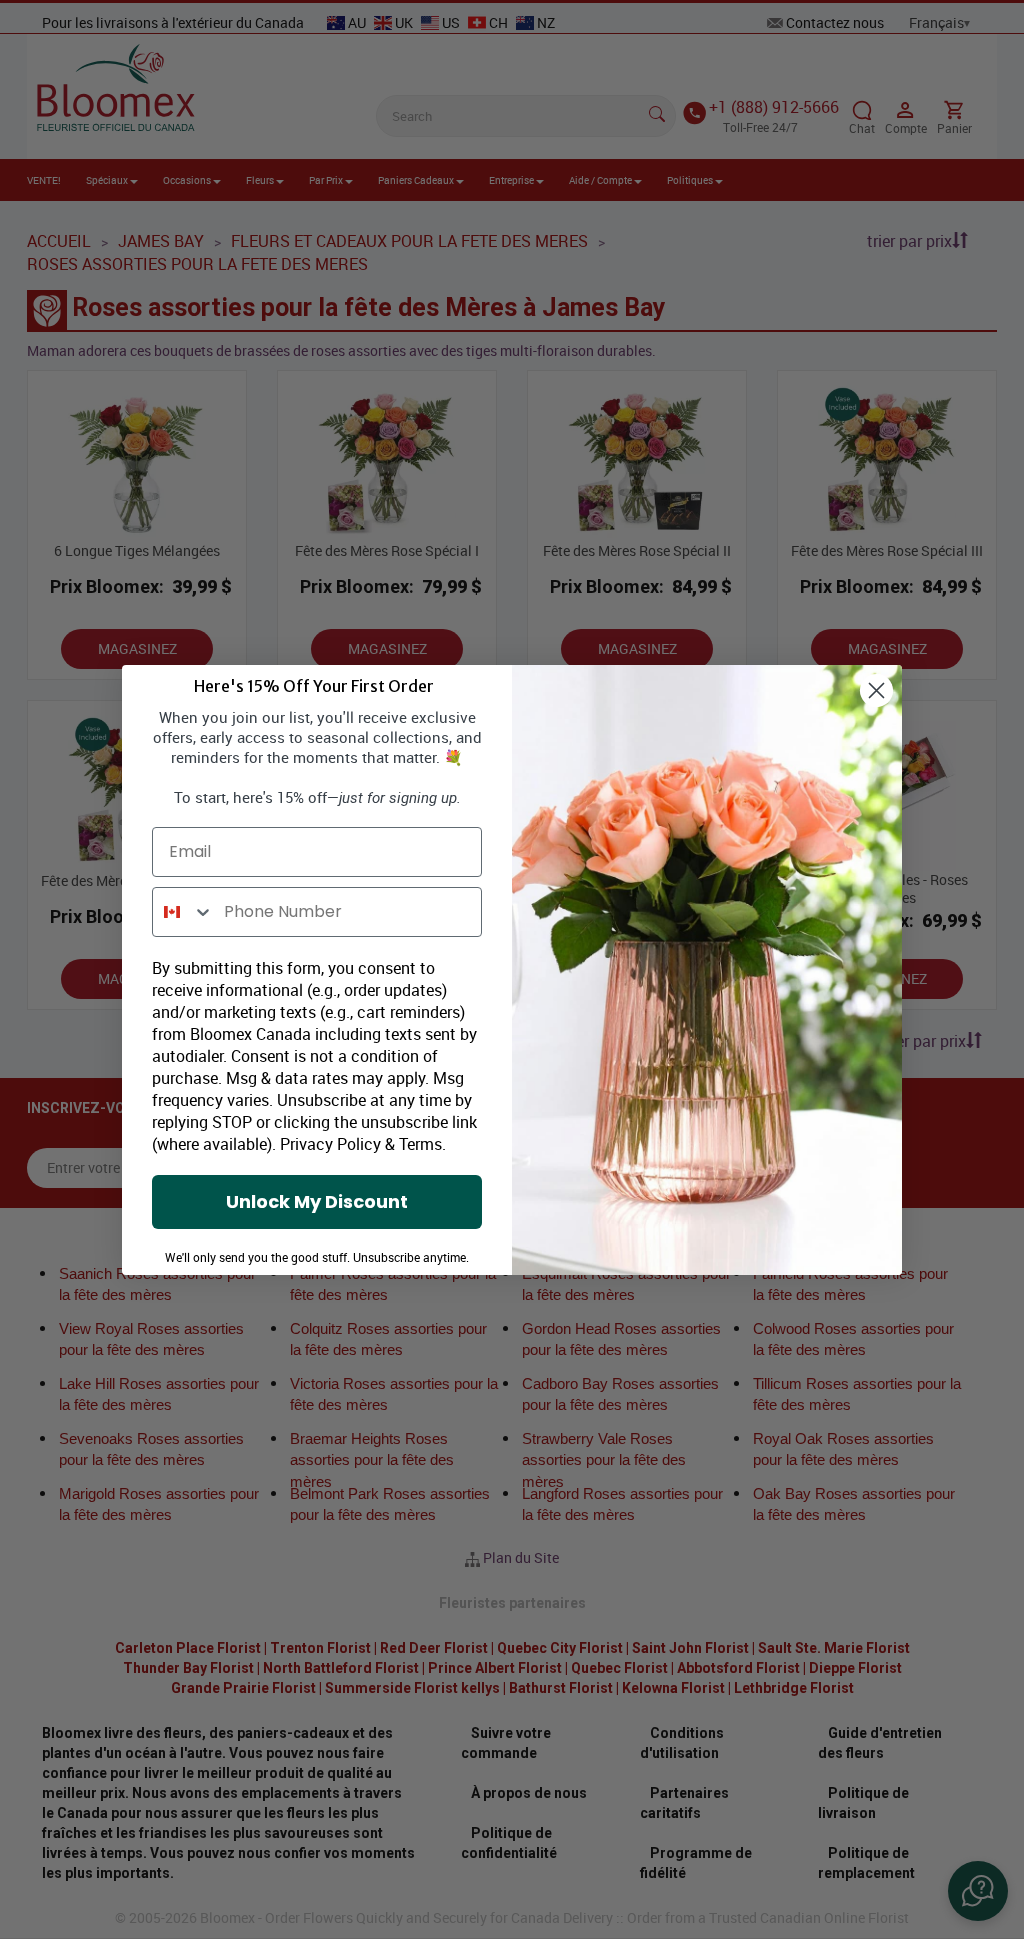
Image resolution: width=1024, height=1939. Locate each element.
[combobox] (183, 912)
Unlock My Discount (317, 1201)
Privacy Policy (330, 1144)
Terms (420, 1144)
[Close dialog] (876, 690)
